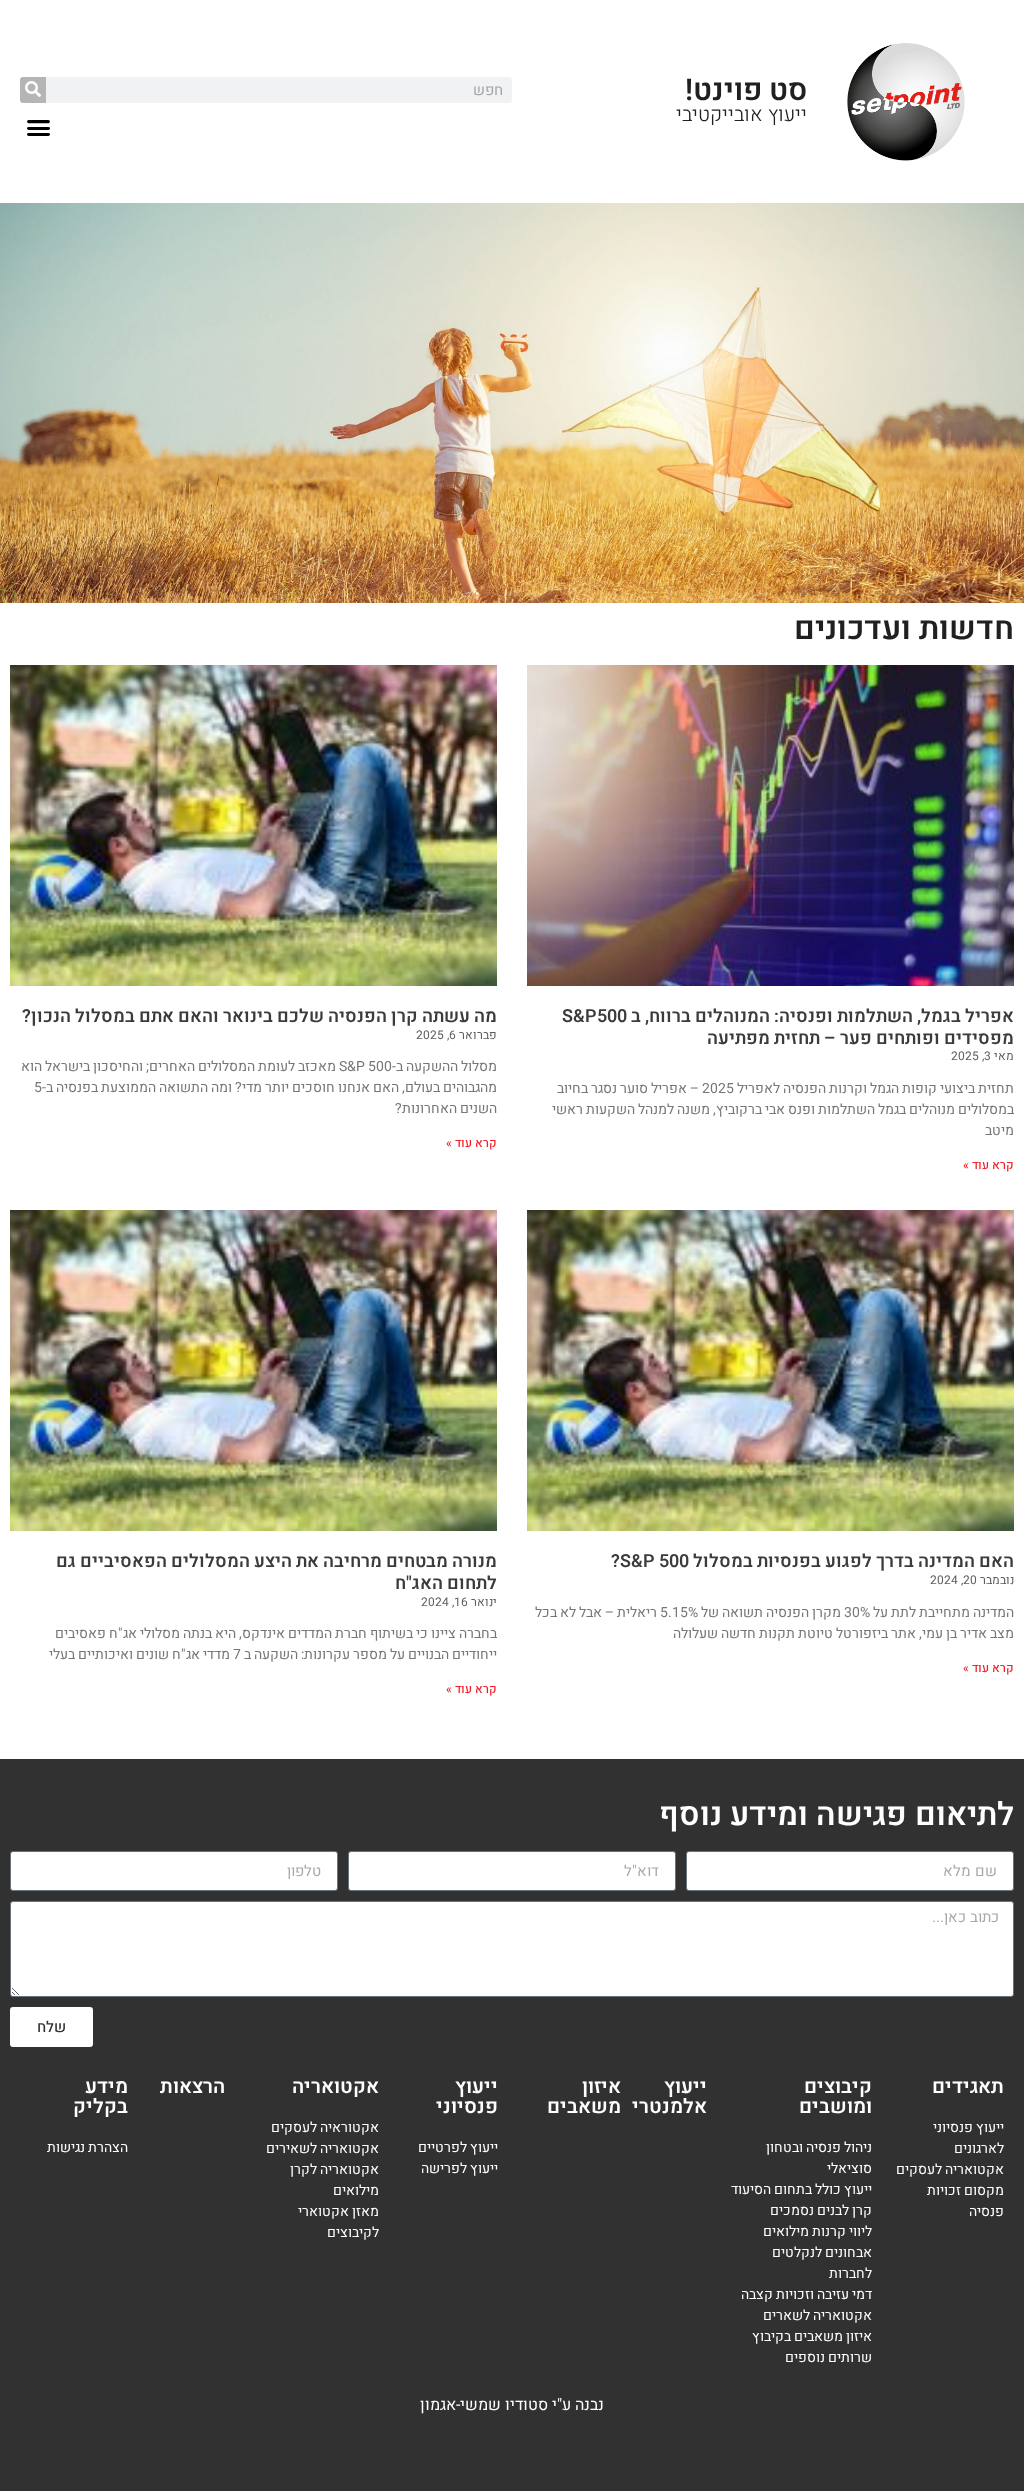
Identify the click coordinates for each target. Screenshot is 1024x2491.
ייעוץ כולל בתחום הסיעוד (801, 2189)
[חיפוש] (33, 90)
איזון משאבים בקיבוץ (812, 2336)
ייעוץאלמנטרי (669, 2096)
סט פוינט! (746, 91)
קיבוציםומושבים (835, 2096)
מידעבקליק (100, 2096)
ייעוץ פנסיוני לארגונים (968, 2138)
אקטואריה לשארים (817, 2315)
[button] (39, 128)
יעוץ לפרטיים (454, 2147)
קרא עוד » (988, 1165)
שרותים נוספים (828, 2357)
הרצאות (192, 2086)
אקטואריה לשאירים (322, 2148)
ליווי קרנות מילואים (817, 2231)
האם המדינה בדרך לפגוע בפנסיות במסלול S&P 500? (812, 1561)
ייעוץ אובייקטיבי (741, 114)
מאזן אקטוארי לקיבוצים (338, 2222)
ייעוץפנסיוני (467, 2096)
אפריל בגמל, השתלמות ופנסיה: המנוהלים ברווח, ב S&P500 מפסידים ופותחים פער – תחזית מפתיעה (788, 1027)
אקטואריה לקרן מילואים (334, 2180)
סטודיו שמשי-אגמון (484, 2405)
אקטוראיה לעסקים (325, 2127)
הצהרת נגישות (87, 2147)
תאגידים (968, 2086)
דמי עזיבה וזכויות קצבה (806, 2294)
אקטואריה (335, 2086)
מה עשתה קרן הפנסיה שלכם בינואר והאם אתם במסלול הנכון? (259, 1016)
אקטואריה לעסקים (950, 2169)
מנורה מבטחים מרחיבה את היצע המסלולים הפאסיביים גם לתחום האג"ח (276, 1572)
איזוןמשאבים (584, 2096)
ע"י (563, 2405)
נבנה (589, 2405)
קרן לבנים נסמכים (821, 2210)
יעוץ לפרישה (457, 2168)
